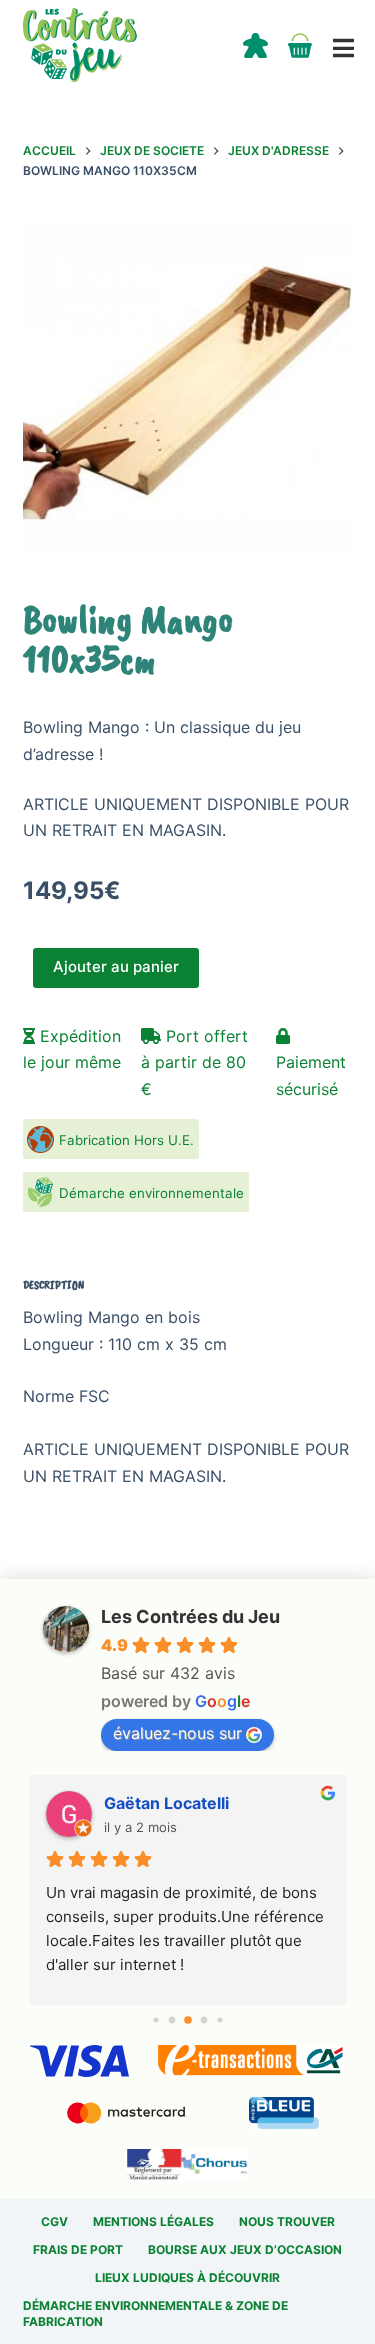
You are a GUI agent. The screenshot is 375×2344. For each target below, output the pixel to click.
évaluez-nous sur (177, 1733)
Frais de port (78, 2249)
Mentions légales (153, 2221)
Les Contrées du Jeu (190, 1616)
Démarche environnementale (151, 1193)
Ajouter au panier (116, 966)
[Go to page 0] (155, 2020)
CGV (54, 2221)
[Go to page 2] (188, 2021)
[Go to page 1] (171, 2020)
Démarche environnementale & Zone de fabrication (155, 2313)
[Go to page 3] (203, 2020)
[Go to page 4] (219, 2020)
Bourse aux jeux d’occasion (245, 2249)
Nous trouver (287, 2221)
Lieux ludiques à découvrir (187, 2277)
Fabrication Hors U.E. (126, 1140)
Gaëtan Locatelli (166, 1803)
